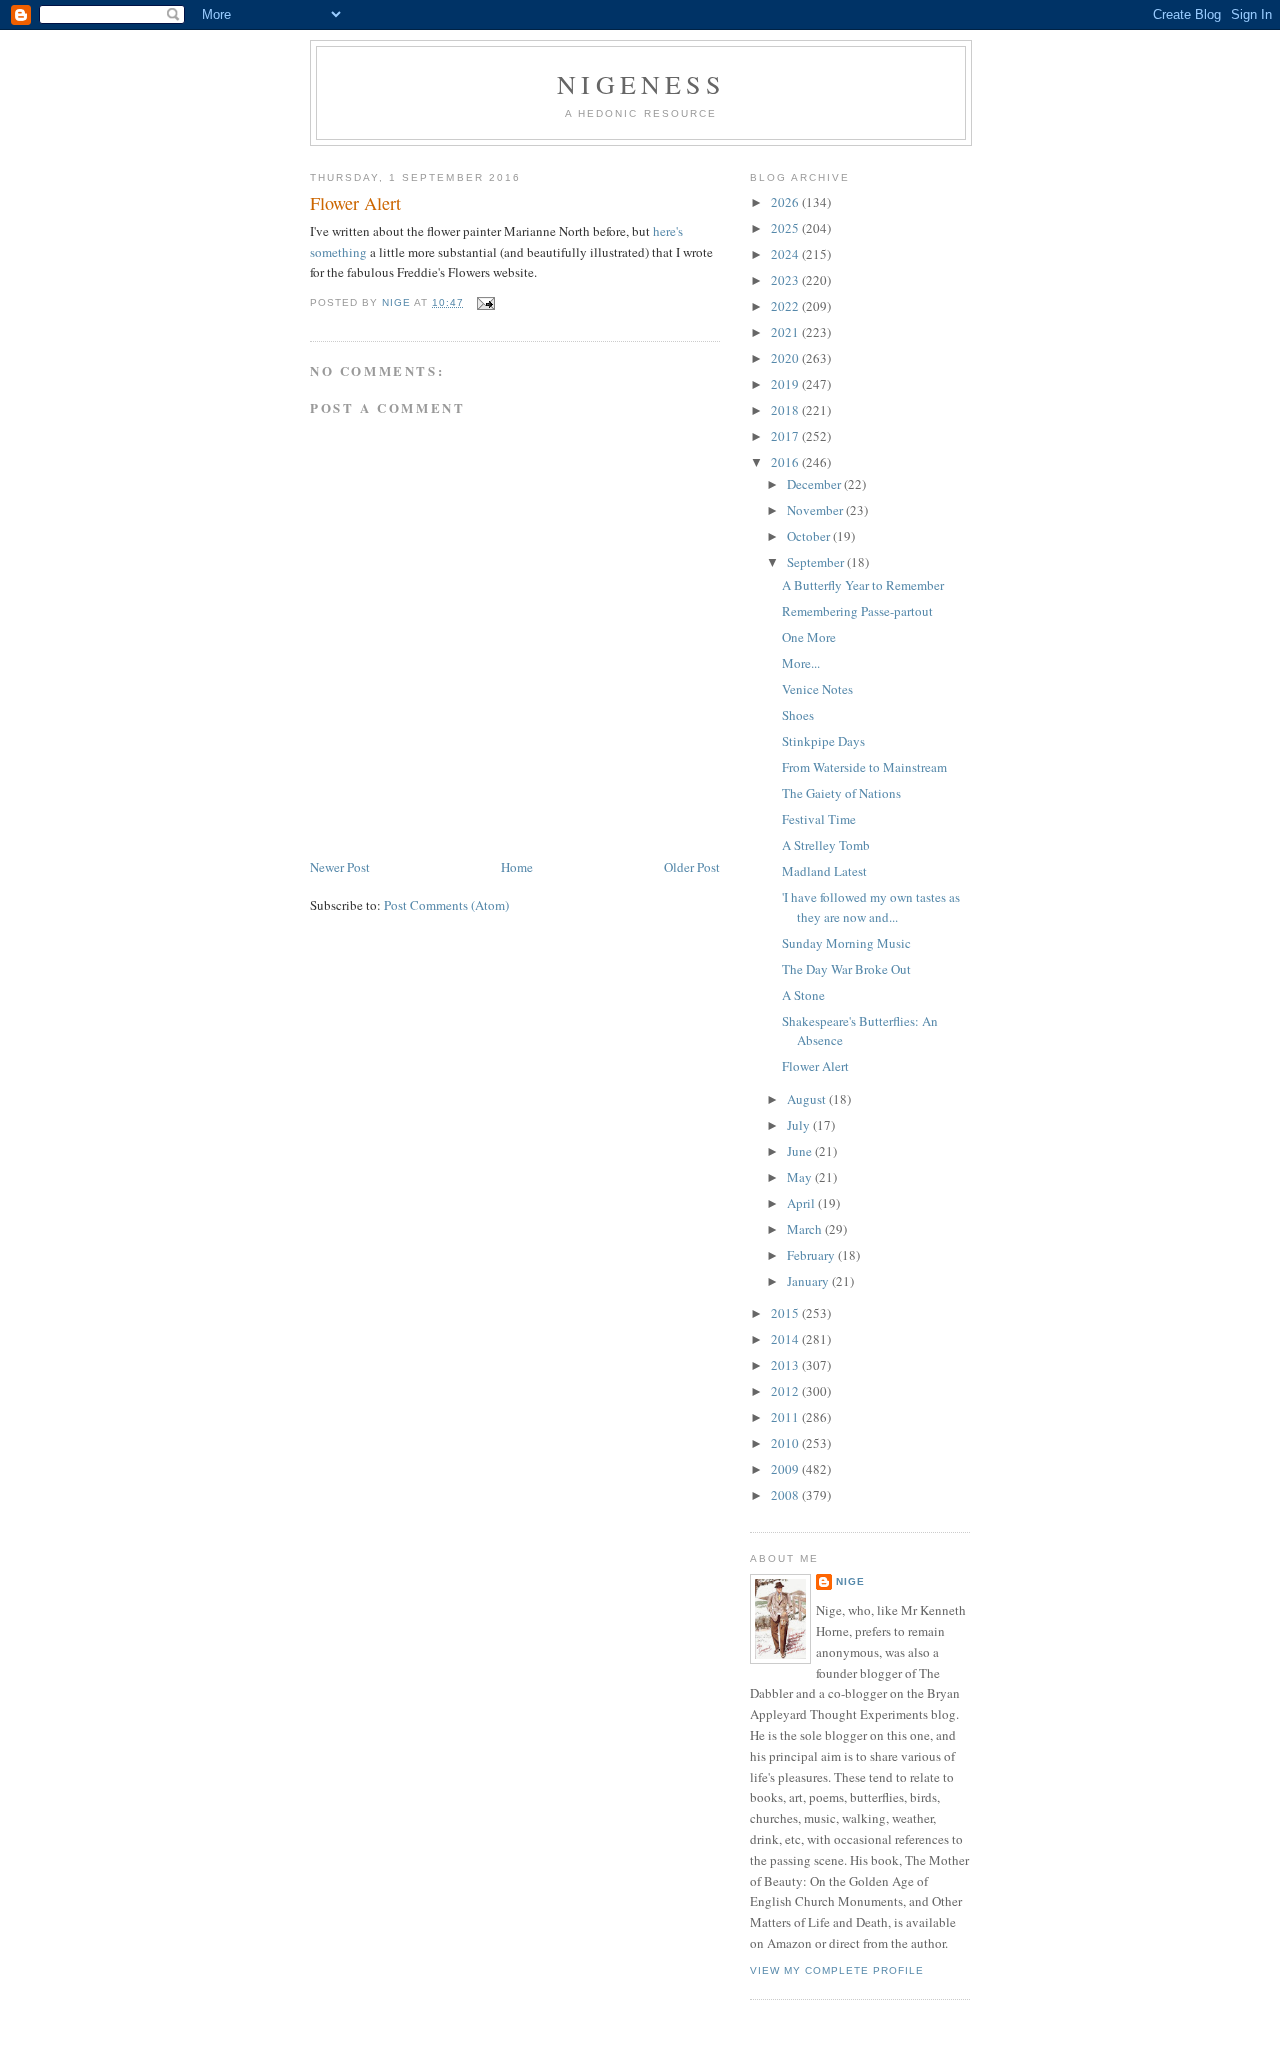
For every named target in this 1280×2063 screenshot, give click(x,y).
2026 (786, 202)
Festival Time (819, 819)
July (800, 1125)
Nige (850, 1581)
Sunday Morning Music (846, 943)
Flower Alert (815, 1066)
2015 (786, 1313)
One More (809, 637)
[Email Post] (485, 302)
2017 (786, 436)
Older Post (692, 867)
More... (801, 663)
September (817, 562)
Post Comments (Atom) (446, 905)
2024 (786, 254)
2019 (786, 384)
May (801, 1177)
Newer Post (340, 867)
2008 (786, 1495)
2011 (786, 1417)
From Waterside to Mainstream (864, 767)
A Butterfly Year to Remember (863, 585)
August (808, 1099)
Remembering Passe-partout (857, 611)
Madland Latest (824, 871)
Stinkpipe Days (823, 741)
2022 (786, 306)
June (801, 1151)
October (810, 536)
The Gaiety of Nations (841, 793)
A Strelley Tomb (826, 845)
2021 (786, 332)
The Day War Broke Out (846, 969)
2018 (786, 410)
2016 (786, 462)
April (802, 1203)
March (806, 1229)
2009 (786, 1469)
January (809, 1281)
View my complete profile (837, 1970)
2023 (786, 280)
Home (517, 867)
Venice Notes (817, 689)
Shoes (798, 715)
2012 (786, 1391)
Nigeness (641, 84)
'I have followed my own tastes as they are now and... (871, 907)
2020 (786, 358)
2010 (786, 1443)
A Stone (803, 995)
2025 (786, 228)
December (815, 484)
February (812, 1255)
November (816, 510)
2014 (786, 1339)
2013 (786, 1365)
